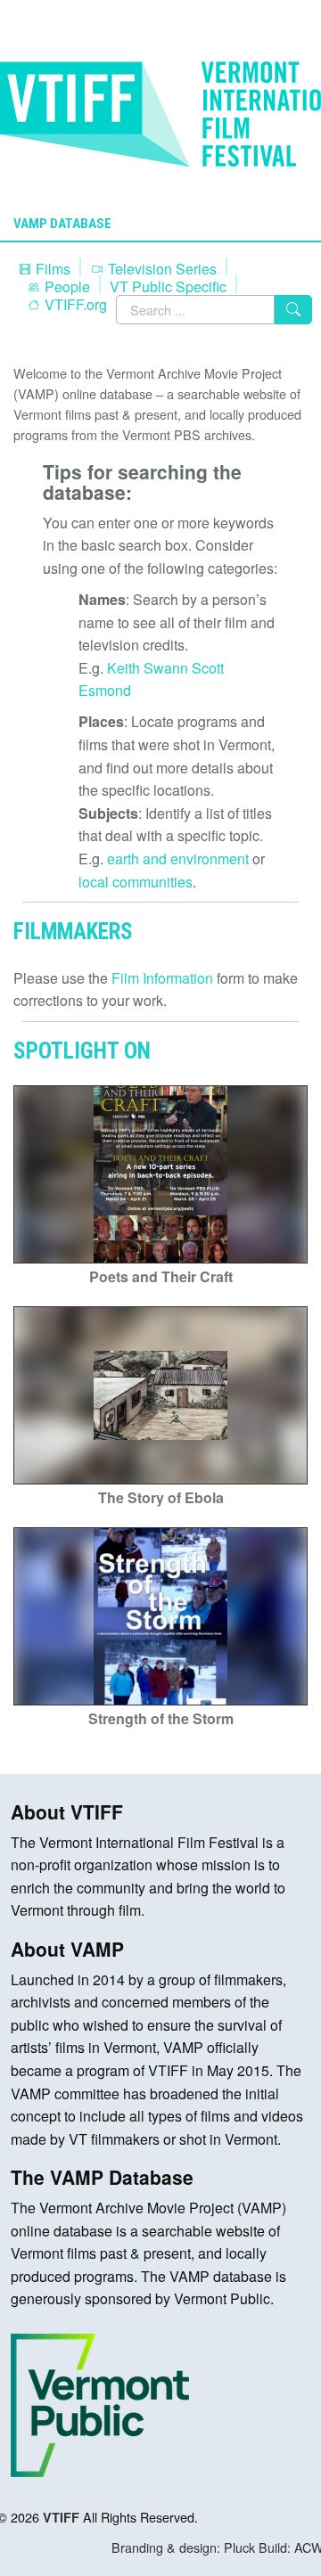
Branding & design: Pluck (183, 2547)
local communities (136, 882)
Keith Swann (148, 668)
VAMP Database (62, 224)
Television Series (160, 269)
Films (51, 269)
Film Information (162, 978)
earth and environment (178, 859)
